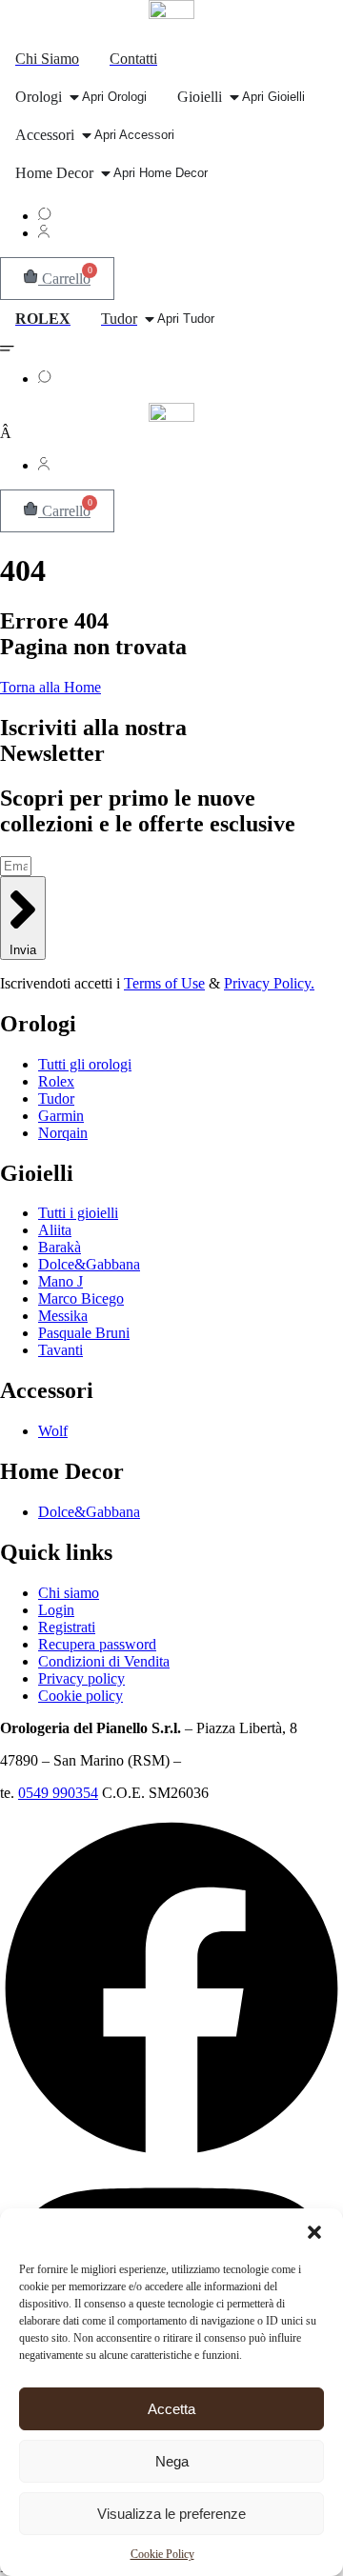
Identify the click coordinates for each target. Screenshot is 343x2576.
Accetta (171, 2409)
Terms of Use (164, 983)
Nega (172, 2461)
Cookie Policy (162, 2554)
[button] (314, 2232)
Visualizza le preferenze (171, 2514)
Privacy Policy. (269, 983)
